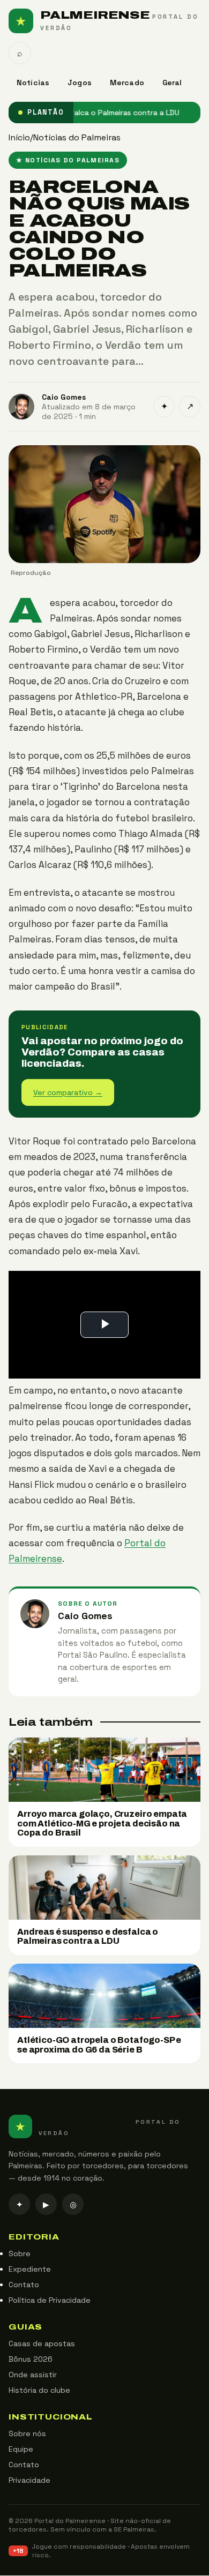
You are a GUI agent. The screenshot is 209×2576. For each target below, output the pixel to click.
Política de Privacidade (50, 2301)
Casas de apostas (42, 2344)
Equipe (21, 2450)
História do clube (39, 2391)
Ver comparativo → (68, 1092)
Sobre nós (27, 2434)
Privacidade (29, 2481)
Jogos (80, 83)
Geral (172, 83)
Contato (24, 2285)
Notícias (33, 83)
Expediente (30, 2270)
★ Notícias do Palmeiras (68, 160)
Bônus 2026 (31, 2360)
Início (19, 137)
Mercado (127, 83)
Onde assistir (33, 2375)
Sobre (20, 2254)
